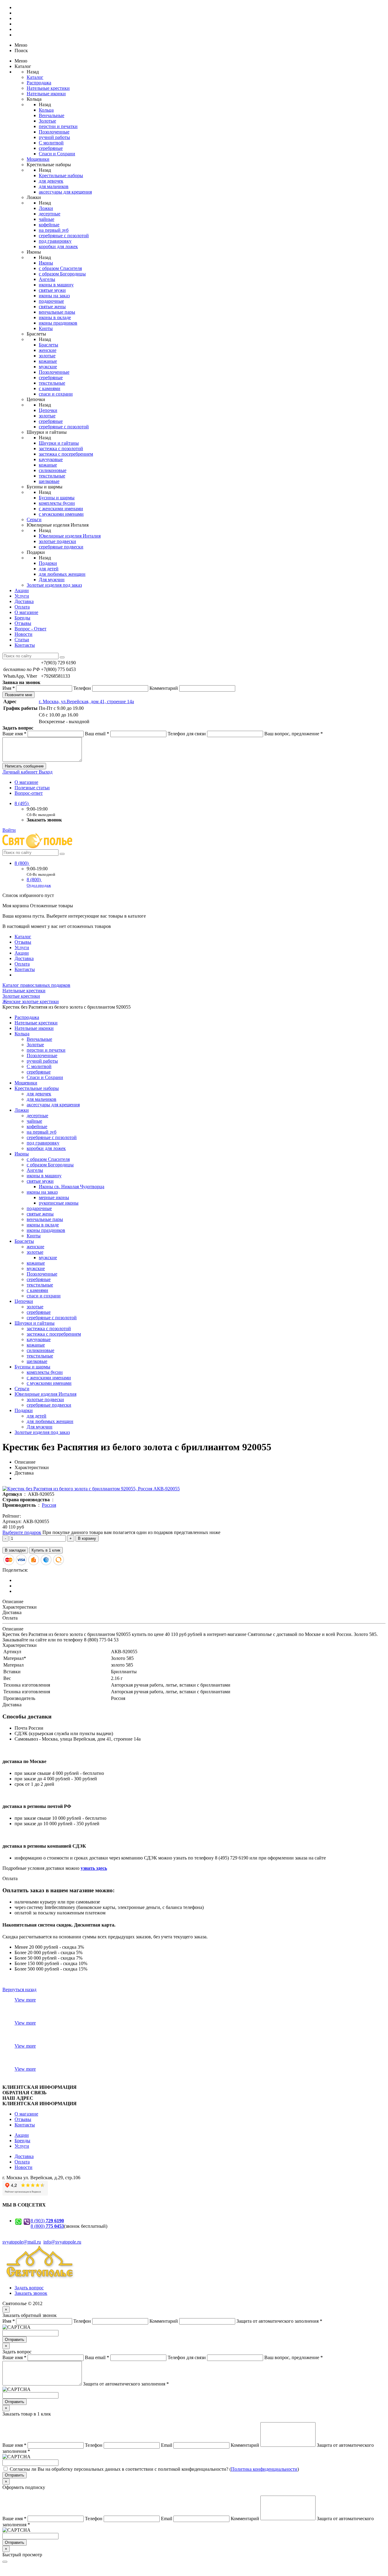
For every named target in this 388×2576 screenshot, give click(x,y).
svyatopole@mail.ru (22, 2242)
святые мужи (52, 290)
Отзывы (23, 623)
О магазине (26, 612)
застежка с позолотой (61, 448)
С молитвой (51, 143)
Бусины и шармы (57, 498)
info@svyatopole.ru (62, 2242)
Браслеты (48, 345)
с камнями (50, 388)
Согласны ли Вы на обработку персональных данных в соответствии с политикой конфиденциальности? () (154, 2469)
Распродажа (39, 83)
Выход (46, 772)
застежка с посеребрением (66, 454)
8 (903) (47, 2221)
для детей (49, 569)
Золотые (47, 121)
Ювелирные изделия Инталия (70, 536)
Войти (9, 830)
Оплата (22, 607)
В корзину (87, 1538)
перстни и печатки (58, 126)
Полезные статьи (32, 788)
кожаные (48, 361)
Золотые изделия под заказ (54, 585)
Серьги (34, 519)
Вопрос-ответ (29, 793)
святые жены (52, 307)
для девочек (51, 181)
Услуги (22, 596)
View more (25, 2000)
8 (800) (22, 863)
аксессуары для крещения (65, 192)
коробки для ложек (58, 246)
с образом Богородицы (62, 274)
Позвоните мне (18, 695)
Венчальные (52, 115)
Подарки (48, 563)
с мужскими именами (61, 514)
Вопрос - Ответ (30, 629)
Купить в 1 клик (46, 1550)
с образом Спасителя (60, 268)
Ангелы (47, 279)
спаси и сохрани (56, 394)
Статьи (22, 640)
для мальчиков (54, 186)
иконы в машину (56, 285)
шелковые (49, 481)
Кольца (46, 110)
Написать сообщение (24, 766)
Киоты (46, 328)
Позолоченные (54, 132)
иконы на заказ (54, 296)
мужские (48, 367)
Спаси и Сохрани (57, 154)
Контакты (25, 645)
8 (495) (22, 803)
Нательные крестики (48, 88)
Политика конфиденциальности (264, 2469)
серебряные (51, 148)
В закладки (15, 1550)
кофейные (49, 225)
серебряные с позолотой (64, 236)
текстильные (52, 383)
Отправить (15, 2340)
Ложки (46, 208)
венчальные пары (57, 312)
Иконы (46, 263)
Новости (23, 634)
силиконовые (53, 470)
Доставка (24, 601)
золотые (47, 356)
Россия (49, 1505)
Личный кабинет (21, 772)
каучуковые (51, 459)
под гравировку (55, 241)
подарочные (51, 301)
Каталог (35, 77)
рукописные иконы (59, 1203)
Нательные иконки (46, 94)
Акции (22, 590)
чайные (47, 219)
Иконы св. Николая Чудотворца (72, 1187)
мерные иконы (54, 1197)
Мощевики (38, 159)
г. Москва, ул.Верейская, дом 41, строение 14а (86, 701)
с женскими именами (61, 509)
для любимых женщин (62, 574)
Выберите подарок (22, 1532)
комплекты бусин (57, 503)
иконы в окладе (55, 317)
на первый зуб (54, 230)
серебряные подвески (61, 547)
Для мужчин (52, 580)
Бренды (22, 618)
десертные (50, 214)
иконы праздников (58, 323)
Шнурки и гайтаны (59, 443)
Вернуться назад (19, 1989)
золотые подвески (57, 541)
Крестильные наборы (61, 175)
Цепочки (48, 410)
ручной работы (54, 137)
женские (48, 350)
